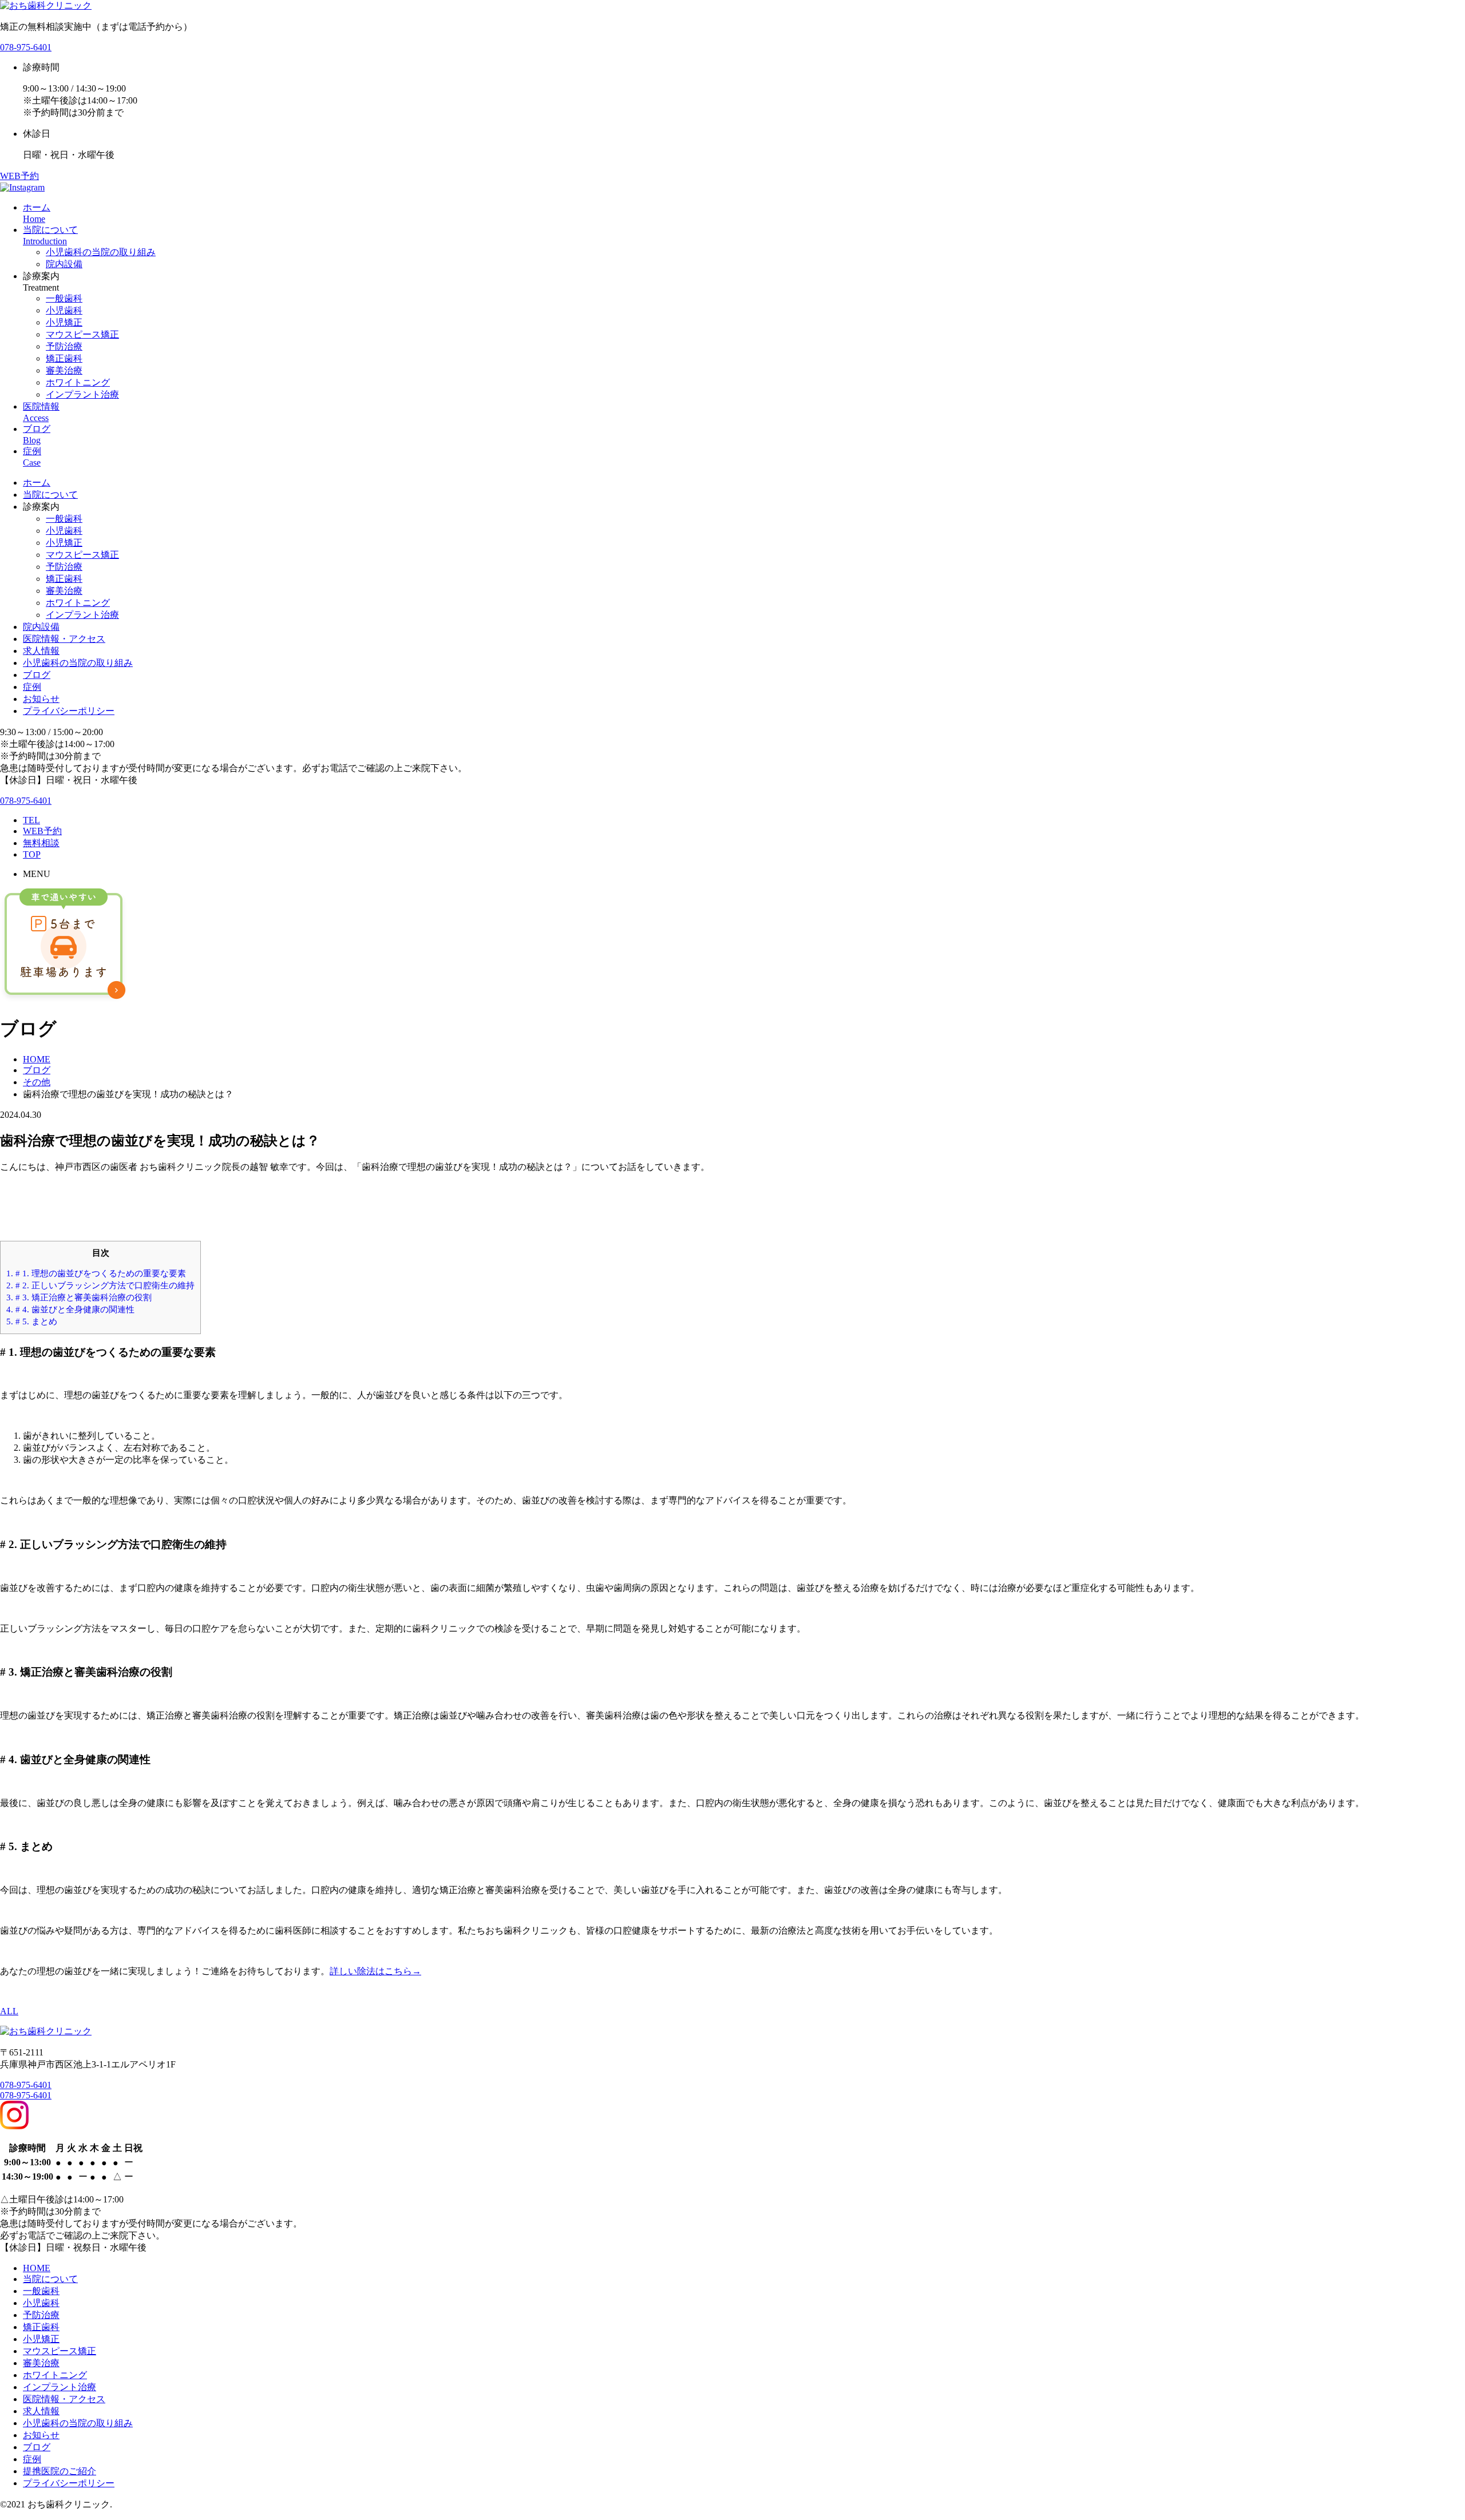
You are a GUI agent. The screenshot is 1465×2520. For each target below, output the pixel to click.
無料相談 (41, 843)
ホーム (37, 483)
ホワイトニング (78, 382)
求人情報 (41, 651)
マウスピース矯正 (82, 334)
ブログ (37, 675)
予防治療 (64, 346)
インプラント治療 (82, 394)
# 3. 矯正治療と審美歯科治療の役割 (79, 1297)
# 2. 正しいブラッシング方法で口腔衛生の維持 (100, 1285)
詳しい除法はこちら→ (375, 1971)
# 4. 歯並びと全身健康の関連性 (70, 1309)
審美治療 (64, 370)
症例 (32, 687)
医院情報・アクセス (64, 639)
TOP (32, 854)
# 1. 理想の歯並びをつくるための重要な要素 (96, 1273)
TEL (31, 820)
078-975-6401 (26, 47)
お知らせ (41, 699)
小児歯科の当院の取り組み (101, 252)
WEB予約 (19, 176)
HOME (37, 2268)
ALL (9, 2011)
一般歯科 (64, 298)
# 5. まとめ (32, 1321)
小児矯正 (64, 322)
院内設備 (64, 264)
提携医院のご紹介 (60, 2471)
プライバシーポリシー (69, 711)
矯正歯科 (64, 358)
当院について (50, 495)
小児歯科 (64, 310)
